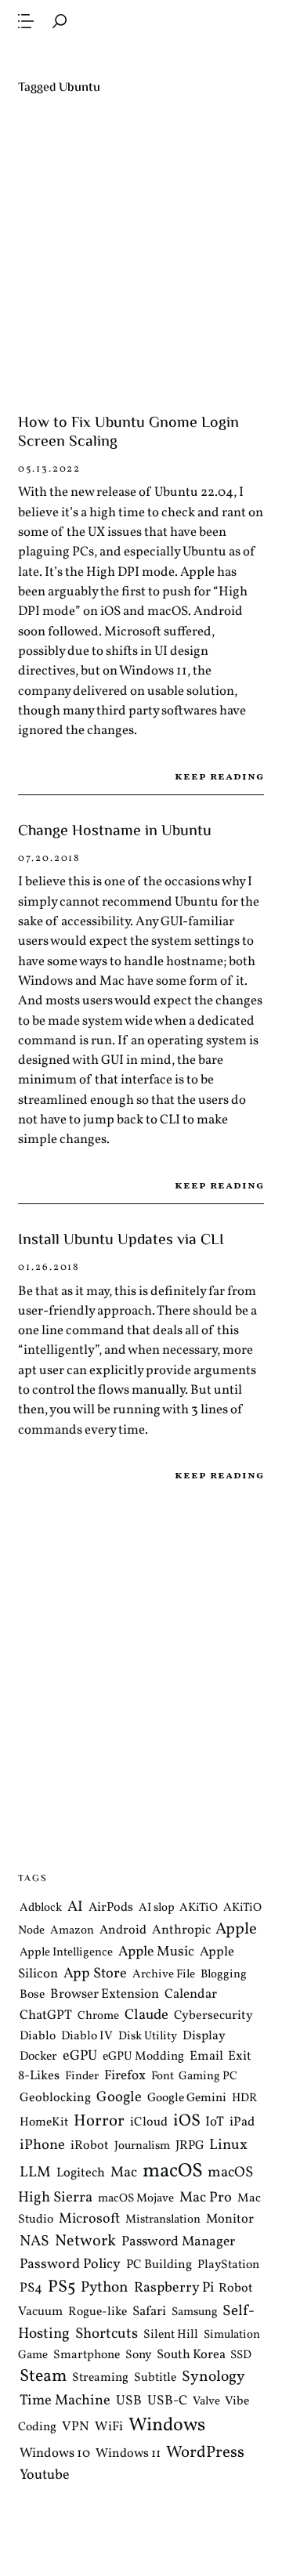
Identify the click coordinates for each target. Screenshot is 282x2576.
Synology (213, 2377)
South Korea (191, 2355)
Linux (228, 2145)
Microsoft (89, 2219)
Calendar (191, 1994)
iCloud (149, 2122)
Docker (38, 2057)
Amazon (72, 1931)
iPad (242, 2122)
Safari (149, 2312)
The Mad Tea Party (141, 57)
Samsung (195, 2312)
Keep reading (219, 777)
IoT (215, 2122)
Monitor (230, 2219)
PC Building (159, 2264)
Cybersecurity (213, 2016)
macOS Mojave (136, 2199)
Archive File (164, 1975)
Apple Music (156, 1952)
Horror (99, 2121)
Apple (236, 1929)
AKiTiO (199, 1908)
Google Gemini (187, 2098)
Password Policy (70, 2264)
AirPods (111, 1908)
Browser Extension (105, 1994)
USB (129, 2401)
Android (123, 1930)
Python (105, 2287)
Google (119, 2097)
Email (206, 2056)
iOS (187, 2121)
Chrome (98, 2016)
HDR (244, 2098)
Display (204, 2036)
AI (75, 1907)
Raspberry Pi (174, 2287)
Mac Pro (206, 2198)
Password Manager (178, 2242)
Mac (124, 2173)
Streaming (100, 2378)
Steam (43, 2377)
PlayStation (228, 2264)
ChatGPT (46, 2015)
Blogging (224, 1975)
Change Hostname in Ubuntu (115, 832)
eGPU (80, 2056)
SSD (241, 2355)
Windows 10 (55, 2453)
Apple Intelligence (66, 1953)
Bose (32, 1995)
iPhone (42, 2145)
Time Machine (65, 2401)
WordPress (205, 2453)
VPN (76, 2427)
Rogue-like (98, 2312)
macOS (173, 2171)
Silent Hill (171, 2335)
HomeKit (44, 2122)
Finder (82, 2077)
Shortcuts (107, 2334)
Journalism (142, 2146)
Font (163, 2077)
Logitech (81, 2173)
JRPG (190, 2146)
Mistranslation (163, 2220)
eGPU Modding (143, 2057)
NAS (34, 2241)
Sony (138, 2355)
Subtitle (155, 2378)
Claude (146, 2015)
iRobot (90, 2146)
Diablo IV (87, 2036)
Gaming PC (208, 2077)
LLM (35, 2173)
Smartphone (87, 2355)
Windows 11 (128, 2454)
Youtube (45, 2475)
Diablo (38, 2036)
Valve (206, 2402)
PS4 (31, 2287)
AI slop (157, 1908)
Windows (167, 2426)
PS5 (61, 2287)
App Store (95, 1974)
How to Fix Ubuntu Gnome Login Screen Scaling (128, 433)
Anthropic (181, 1930)
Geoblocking (55, 2098)
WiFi (109, 2427)
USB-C (167, 2401)
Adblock (41, 1908)
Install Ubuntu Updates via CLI (121, 1241)
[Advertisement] (141, 255)
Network (85, 2241)
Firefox (125, 2076)
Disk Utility (148, 2037)
